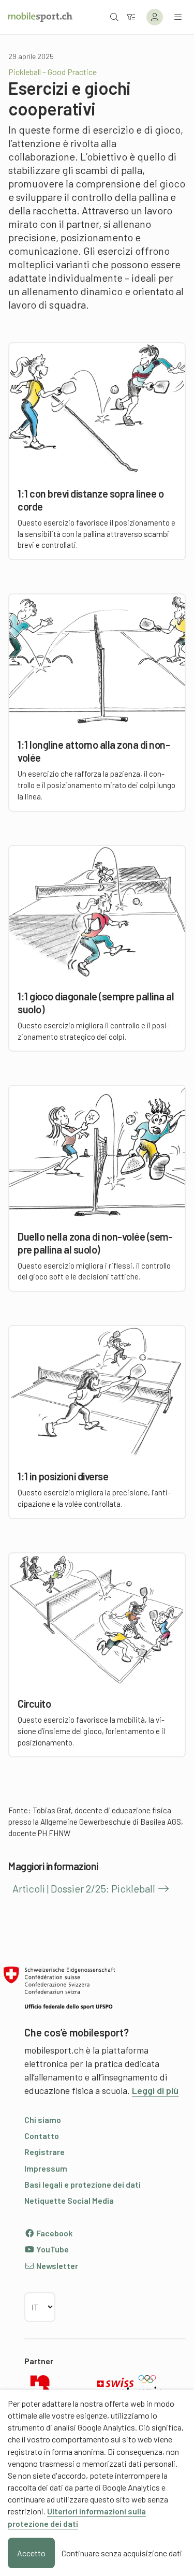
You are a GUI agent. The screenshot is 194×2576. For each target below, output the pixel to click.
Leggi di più (155, 2090)
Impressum (46, 2168)
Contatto (42, 2136)
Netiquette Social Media (69, 2200)
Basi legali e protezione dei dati (83, 2184)
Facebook (54, 2233)
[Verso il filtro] (131, 17)
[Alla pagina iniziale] (40, 17)
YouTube (52, 2249)
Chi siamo (43, 2120)
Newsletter (56, 2266)
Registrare (44, 2152)
